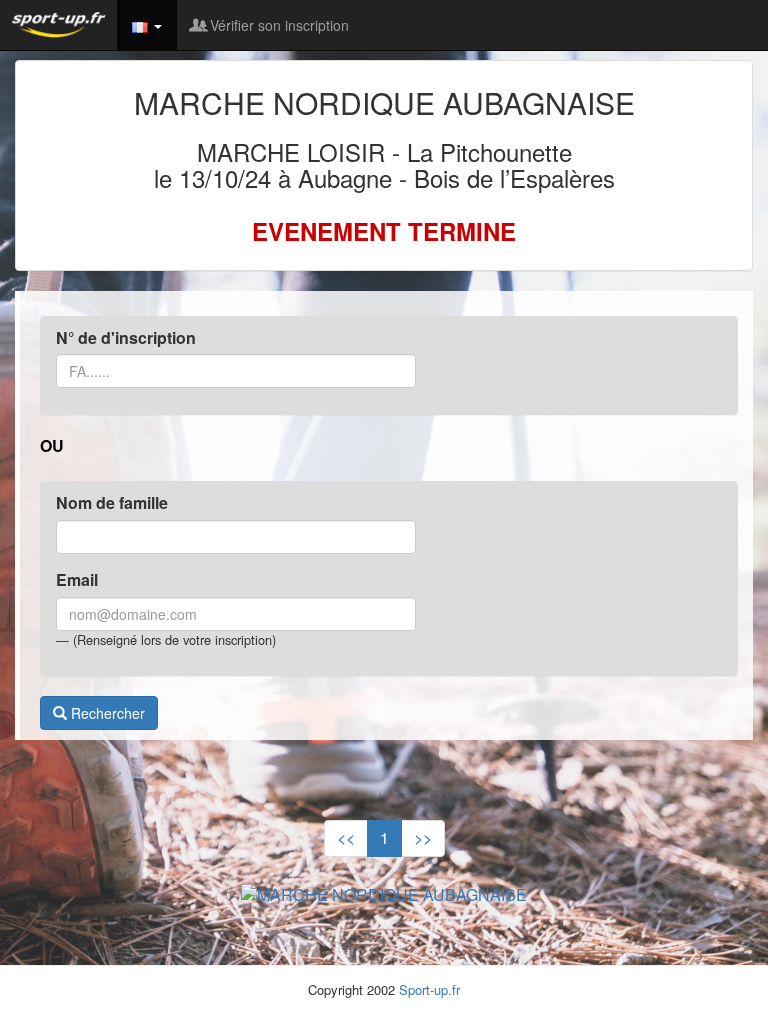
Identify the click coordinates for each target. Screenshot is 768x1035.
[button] (147, 25)
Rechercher (106, 713)
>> (423, 837)
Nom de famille (112, 503)
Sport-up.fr (429, 989)
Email (77, 580)
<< (346, 837)
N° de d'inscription (126, 338)
